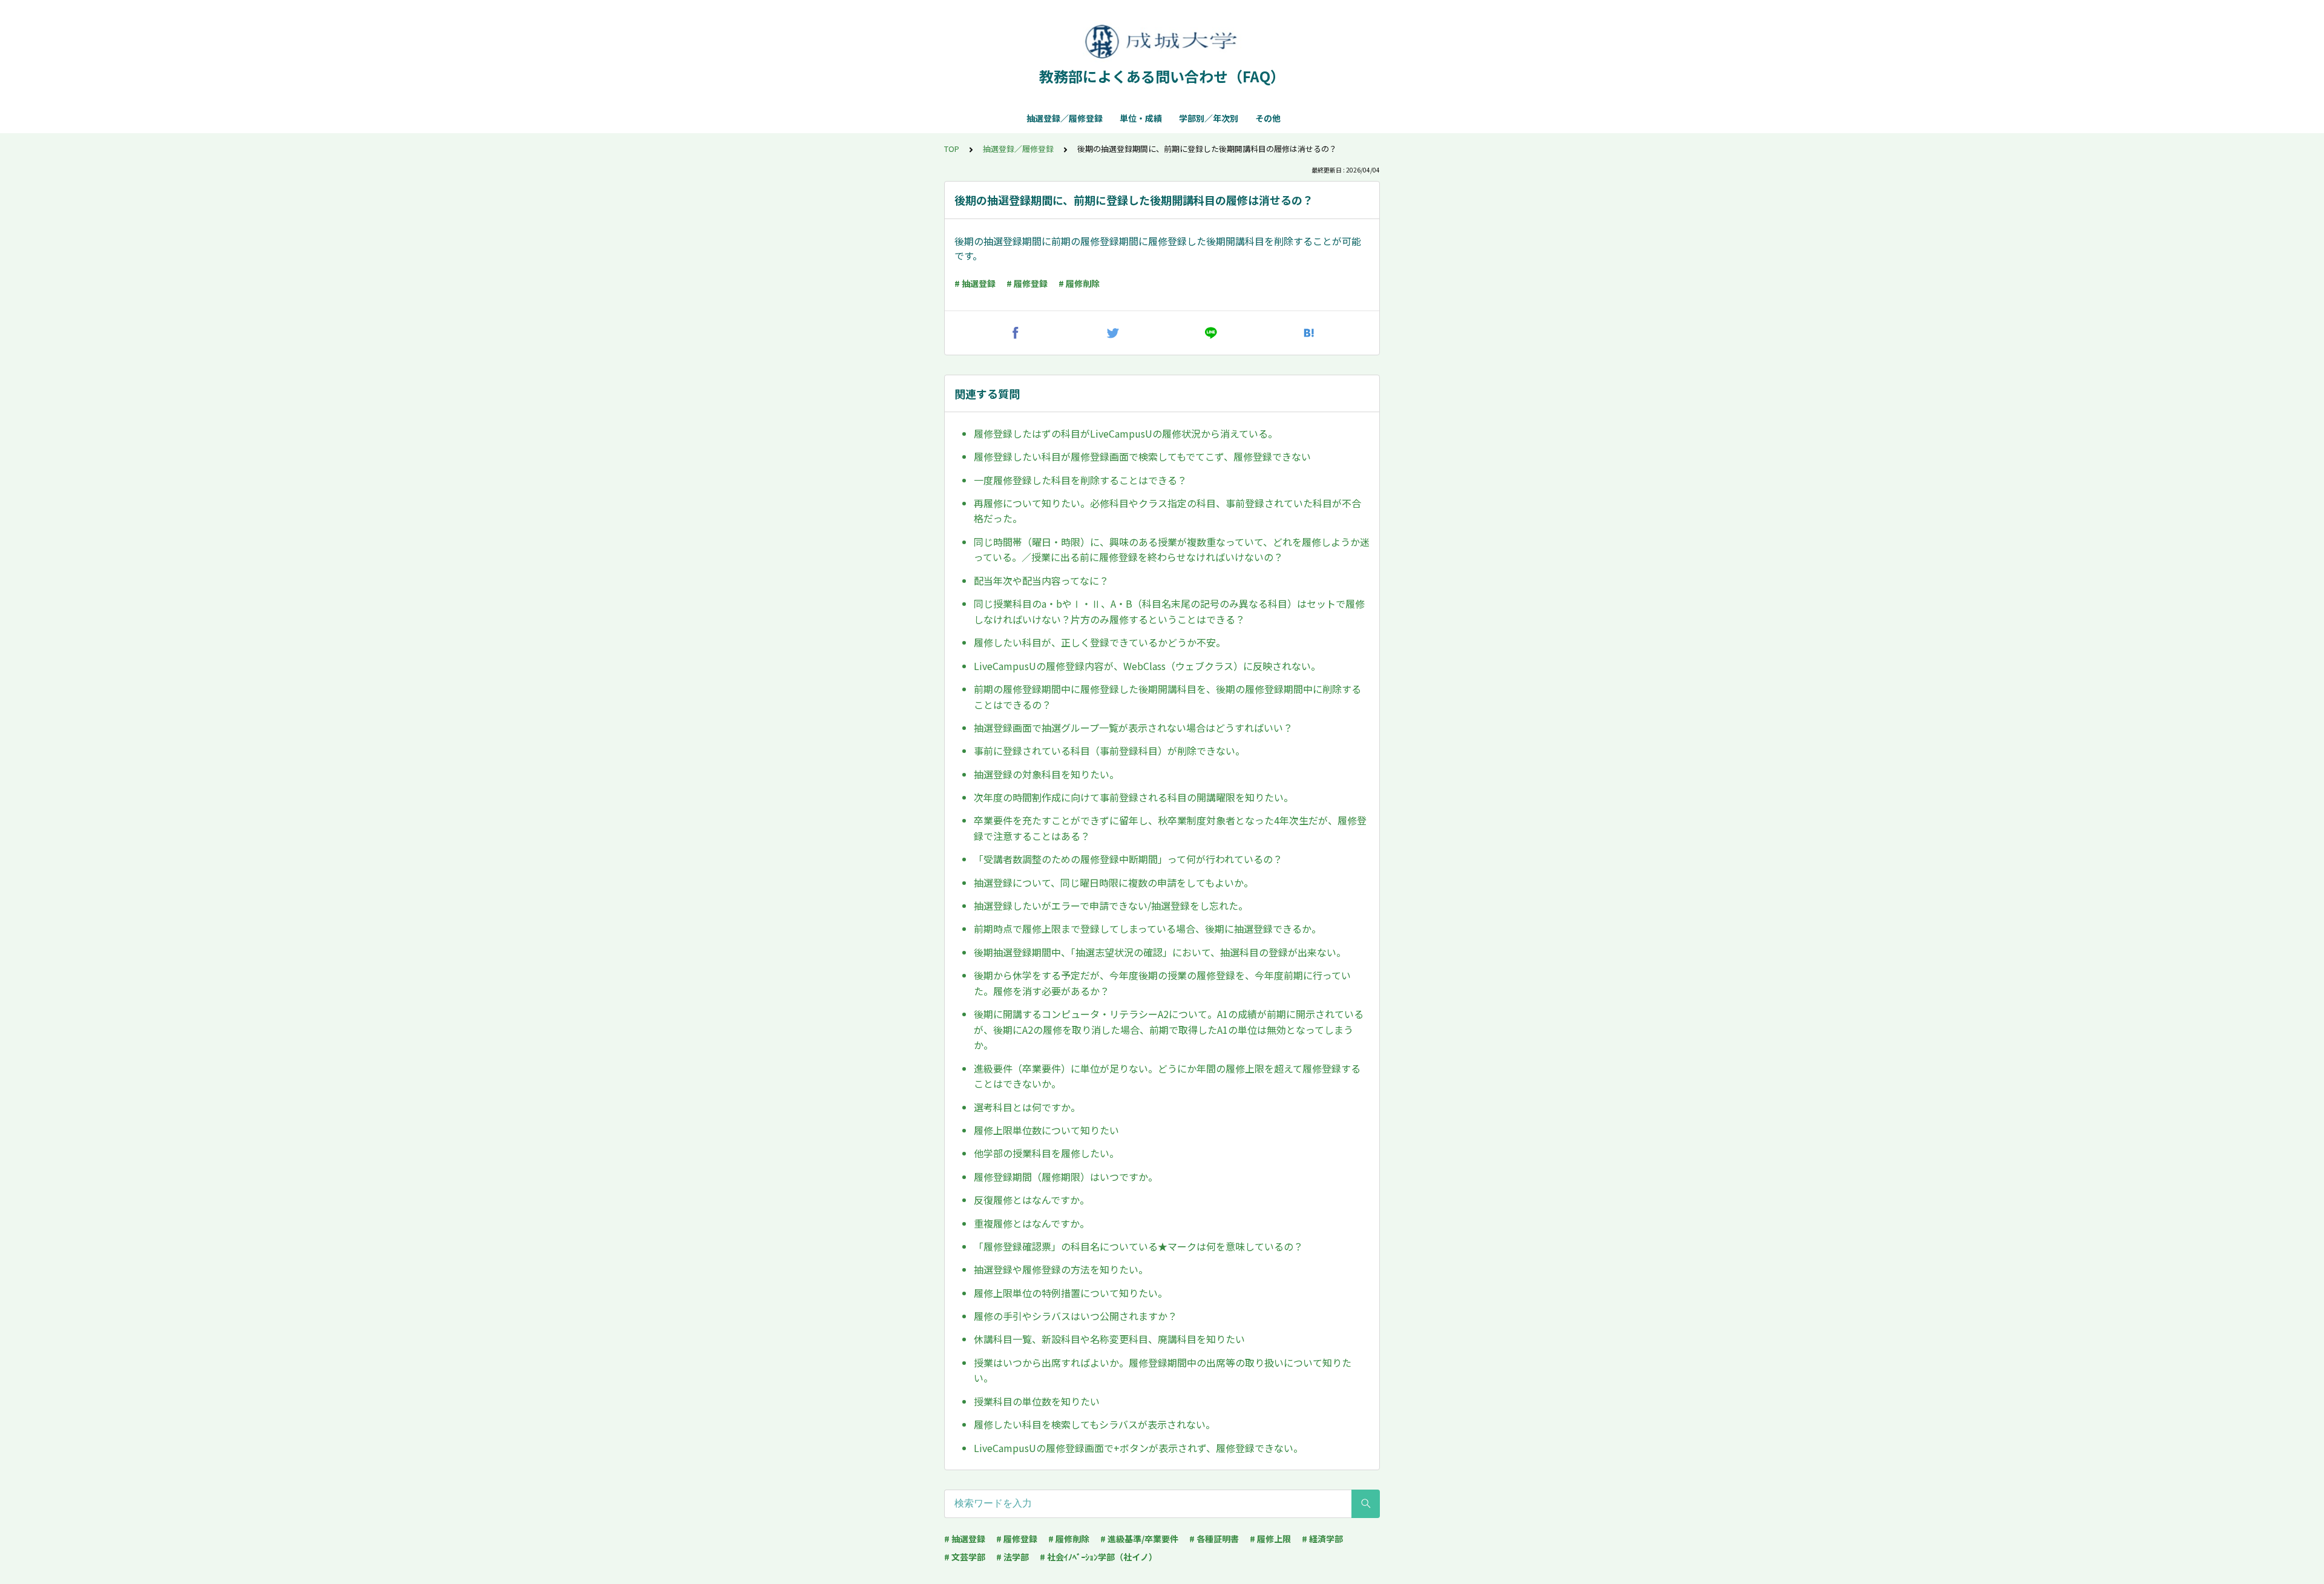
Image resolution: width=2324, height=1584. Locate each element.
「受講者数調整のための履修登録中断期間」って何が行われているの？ (1128, 859)
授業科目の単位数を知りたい (1037, 1401)
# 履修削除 (1079, 283)
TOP (952, 149)
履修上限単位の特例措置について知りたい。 (1071, 1293)
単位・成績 (1141, 118)
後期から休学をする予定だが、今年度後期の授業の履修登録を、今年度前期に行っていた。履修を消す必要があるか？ (1162, 983)
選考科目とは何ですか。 (1027, 1107)
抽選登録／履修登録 (1065, 118)
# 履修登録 (1027, 283)
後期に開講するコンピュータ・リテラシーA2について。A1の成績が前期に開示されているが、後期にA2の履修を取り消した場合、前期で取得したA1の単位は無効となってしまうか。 (1169, 1029)
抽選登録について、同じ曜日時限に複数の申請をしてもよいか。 (1114, 882)
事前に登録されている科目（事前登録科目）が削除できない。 (1109, 751)
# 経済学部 (1322, 1539)
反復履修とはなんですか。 (1032, 1200)
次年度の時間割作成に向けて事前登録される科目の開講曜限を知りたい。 (1134, 797)
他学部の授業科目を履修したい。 (1046, 1153)
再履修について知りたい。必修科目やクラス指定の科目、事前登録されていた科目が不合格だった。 (1167, 511)
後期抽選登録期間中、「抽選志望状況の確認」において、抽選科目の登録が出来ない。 (1160, 952)
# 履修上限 (1270, 1539)
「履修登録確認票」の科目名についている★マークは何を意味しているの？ (1138, 1246)
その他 (1268, 118)
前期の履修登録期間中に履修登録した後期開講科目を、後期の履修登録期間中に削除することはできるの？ (1167, 697)
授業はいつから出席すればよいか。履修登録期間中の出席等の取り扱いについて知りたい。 (1163, 1370)
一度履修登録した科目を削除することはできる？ (1080, 480)
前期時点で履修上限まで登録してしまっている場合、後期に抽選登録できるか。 (1147, 928)
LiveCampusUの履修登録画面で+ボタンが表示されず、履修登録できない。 (1138, 1448)
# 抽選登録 (975, 283)
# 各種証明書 (1214, 1539)
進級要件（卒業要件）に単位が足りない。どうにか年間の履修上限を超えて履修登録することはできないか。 (1167, 1076)
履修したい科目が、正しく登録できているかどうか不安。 (1100, 642)
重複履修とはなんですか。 (1032, 1223)
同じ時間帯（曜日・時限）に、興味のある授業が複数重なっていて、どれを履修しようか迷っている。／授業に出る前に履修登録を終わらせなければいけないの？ (1172, 550)
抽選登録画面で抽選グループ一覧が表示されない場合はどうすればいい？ (1133, 728)
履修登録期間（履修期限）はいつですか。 (1066, 1177)
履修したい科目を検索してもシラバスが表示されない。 (1095, 1424)
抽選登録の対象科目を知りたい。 (1046, 774)
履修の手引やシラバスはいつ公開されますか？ (1075, 1316)
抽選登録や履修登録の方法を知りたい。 (1061, 1269)
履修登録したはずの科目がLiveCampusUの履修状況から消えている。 (1126, 433)
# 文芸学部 (965, 1557)
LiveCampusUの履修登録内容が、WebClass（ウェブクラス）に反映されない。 (1147, 666)
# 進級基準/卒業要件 (1139, 1539)
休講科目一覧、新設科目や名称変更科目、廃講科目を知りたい (1109, 1339)
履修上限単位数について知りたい (1046, 1130)
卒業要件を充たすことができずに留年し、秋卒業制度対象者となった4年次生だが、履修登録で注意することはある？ (1170, 828)
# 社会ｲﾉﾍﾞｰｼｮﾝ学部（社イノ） (1098, 1557)
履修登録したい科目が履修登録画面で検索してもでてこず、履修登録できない (1142, 456)
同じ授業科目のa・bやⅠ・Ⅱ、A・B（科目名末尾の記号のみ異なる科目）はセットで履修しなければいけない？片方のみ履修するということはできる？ (1169, 611)
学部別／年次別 (1209, 118)
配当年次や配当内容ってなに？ (1041, 580)
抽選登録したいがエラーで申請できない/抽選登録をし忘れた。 (1111, 905)
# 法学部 (1013, 1557)
